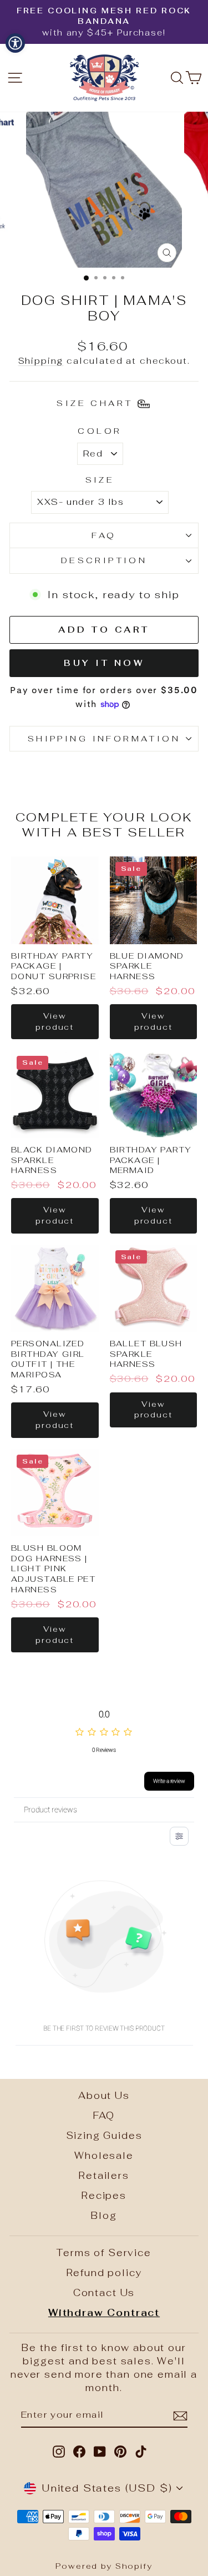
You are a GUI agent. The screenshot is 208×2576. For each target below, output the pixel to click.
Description (104, 560)
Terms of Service (104, 2253)
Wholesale (104, 2156)
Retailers (104, 2176)
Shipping (41, 361)
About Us (104, 2096)
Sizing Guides (104, 2136)
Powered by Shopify (104, 2566)
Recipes (104, 2196)
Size (100, 480)
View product (55, 1021)
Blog (104, 2216)
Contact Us (104, 2293)
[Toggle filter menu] (179, 1836)
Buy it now (104, 663)
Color (100, 431)
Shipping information (104, 738)
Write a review (169, 1781)
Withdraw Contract (104, 2313)
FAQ (104, 535)
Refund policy (104, 2273)
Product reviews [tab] (50, 1810)
